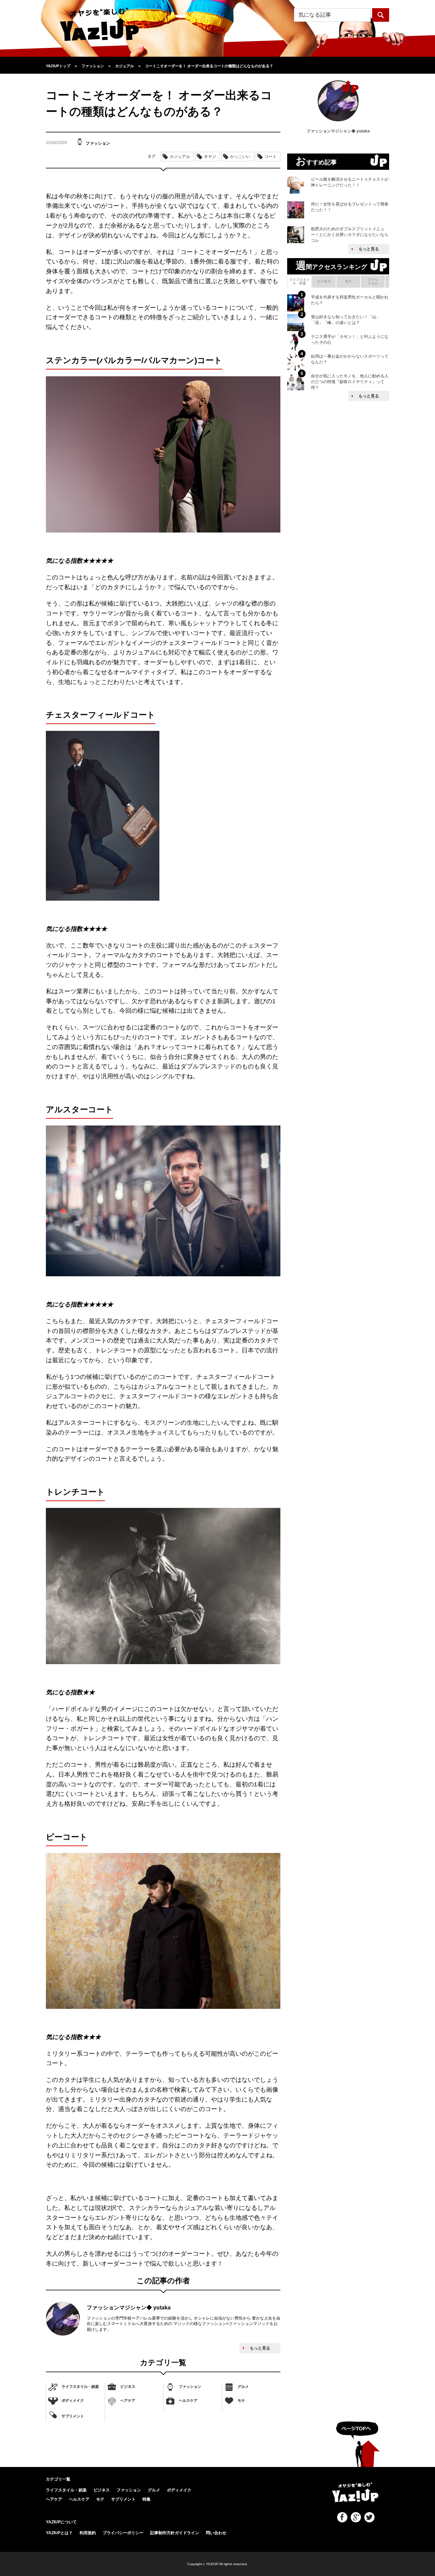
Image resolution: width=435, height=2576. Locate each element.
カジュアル (180, 157)
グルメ (243, 2386)
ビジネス (128, 2386)
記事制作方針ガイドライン (175, 2533)
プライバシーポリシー (123, 2533)
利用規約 (88, 2533)
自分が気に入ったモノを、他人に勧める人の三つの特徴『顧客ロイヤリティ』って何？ (350, 382)
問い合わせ (216, 2533)
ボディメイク (73, 2400)
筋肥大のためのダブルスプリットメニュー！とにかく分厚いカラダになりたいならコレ (350, 235)
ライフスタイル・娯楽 (80, 2386)
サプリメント (73, 2416)
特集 (146, 2499)
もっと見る (260, 2348)
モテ (241, 2400)
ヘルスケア (188, 2400)
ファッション (190, 2386)
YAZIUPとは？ (59, 2533)
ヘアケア (128, 2400)
